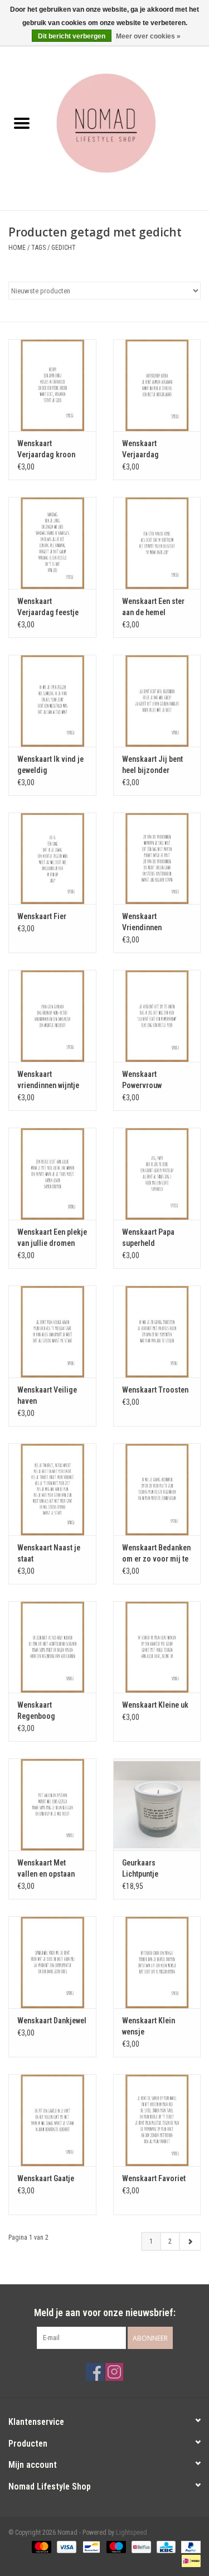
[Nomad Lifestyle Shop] (127, 124)
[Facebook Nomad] (95, 2372)
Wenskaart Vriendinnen (142, 922)
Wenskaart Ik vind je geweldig (50, 765)
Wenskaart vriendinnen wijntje (48, 1080)
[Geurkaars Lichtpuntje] (157, 1804)
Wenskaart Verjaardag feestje (48, 607)
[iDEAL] (189, 2560)
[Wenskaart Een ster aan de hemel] (157, 543)
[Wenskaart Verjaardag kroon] (52, 385)
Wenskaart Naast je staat (49, 1553)
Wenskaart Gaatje (46, 2178)
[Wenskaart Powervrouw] (157, 1016)
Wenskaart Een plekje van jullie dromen (52, 1238)
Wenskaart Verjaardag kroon (46, 449)
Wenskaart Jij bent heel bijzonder (152, 765)
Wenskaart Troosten (155, 1390)
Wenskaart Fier (42, 916)
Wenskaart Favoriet (154, 2178)
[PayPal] (189, 2546)
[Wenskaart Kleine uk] (157, 1647)
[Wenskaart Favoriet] (157, 2120)
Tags (38, 248)
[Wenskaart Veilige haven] (52, 1332)
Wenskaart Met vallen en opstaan (46, 1868)
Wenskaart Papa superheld (148, 1238)
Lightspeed (132, 2532)
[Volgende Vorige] (190, 2241)
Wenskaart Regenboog (36, 1710)
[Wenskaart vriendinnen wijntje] (52, 1016)
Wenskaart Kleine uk (155, 1705)
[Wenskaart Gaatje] (52, 2120)
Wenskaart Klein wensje (149, 2026)
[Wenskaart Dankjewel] (52, 1962)
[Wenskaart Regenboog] (52, 1647)
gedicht (64, 248)
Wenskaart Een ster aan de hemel (153, 607)
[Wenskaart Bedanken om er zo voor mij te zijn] (157, 1489)
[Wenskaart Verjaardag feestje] (52, 543)
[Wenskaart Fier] (52, 859)
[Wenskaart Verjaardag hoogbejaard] (157, 385)
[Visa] (65, 2546)
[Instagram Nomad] (114, 2372)
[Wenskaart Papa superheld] (157, 1174)
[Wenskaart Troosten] (157, 1332)
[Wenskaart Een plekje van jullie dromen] (52, 1174)
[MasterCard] (40, 2546)
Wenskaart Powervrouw (142, 1080)
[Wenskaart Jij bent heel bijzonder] (157, 701)
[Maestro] (115, 2546)
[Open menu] (22, 123)
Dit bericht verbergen (72, 36)
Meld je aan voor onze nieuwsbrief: (105, 2312)
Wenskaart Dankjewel (52, 2021)
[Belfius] (140, 2546)
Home (17, 248)
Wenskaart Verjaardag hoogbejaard (143, 450)
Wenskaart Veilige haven (47, 1395)
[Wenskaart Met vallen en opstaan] (52, 1804)
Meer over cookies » (148, 36)
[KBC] (165, 2546)
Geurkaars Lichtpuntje (140, 1868)
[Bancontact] (90, 2546)
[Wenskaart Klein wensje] (157, 1962)
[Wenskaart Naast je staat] (52, 1489)
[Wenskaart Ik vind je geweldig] (52, 701)
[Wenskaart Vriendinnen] (157, 859)
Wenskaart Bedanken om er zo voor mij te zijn (156, 1554)
